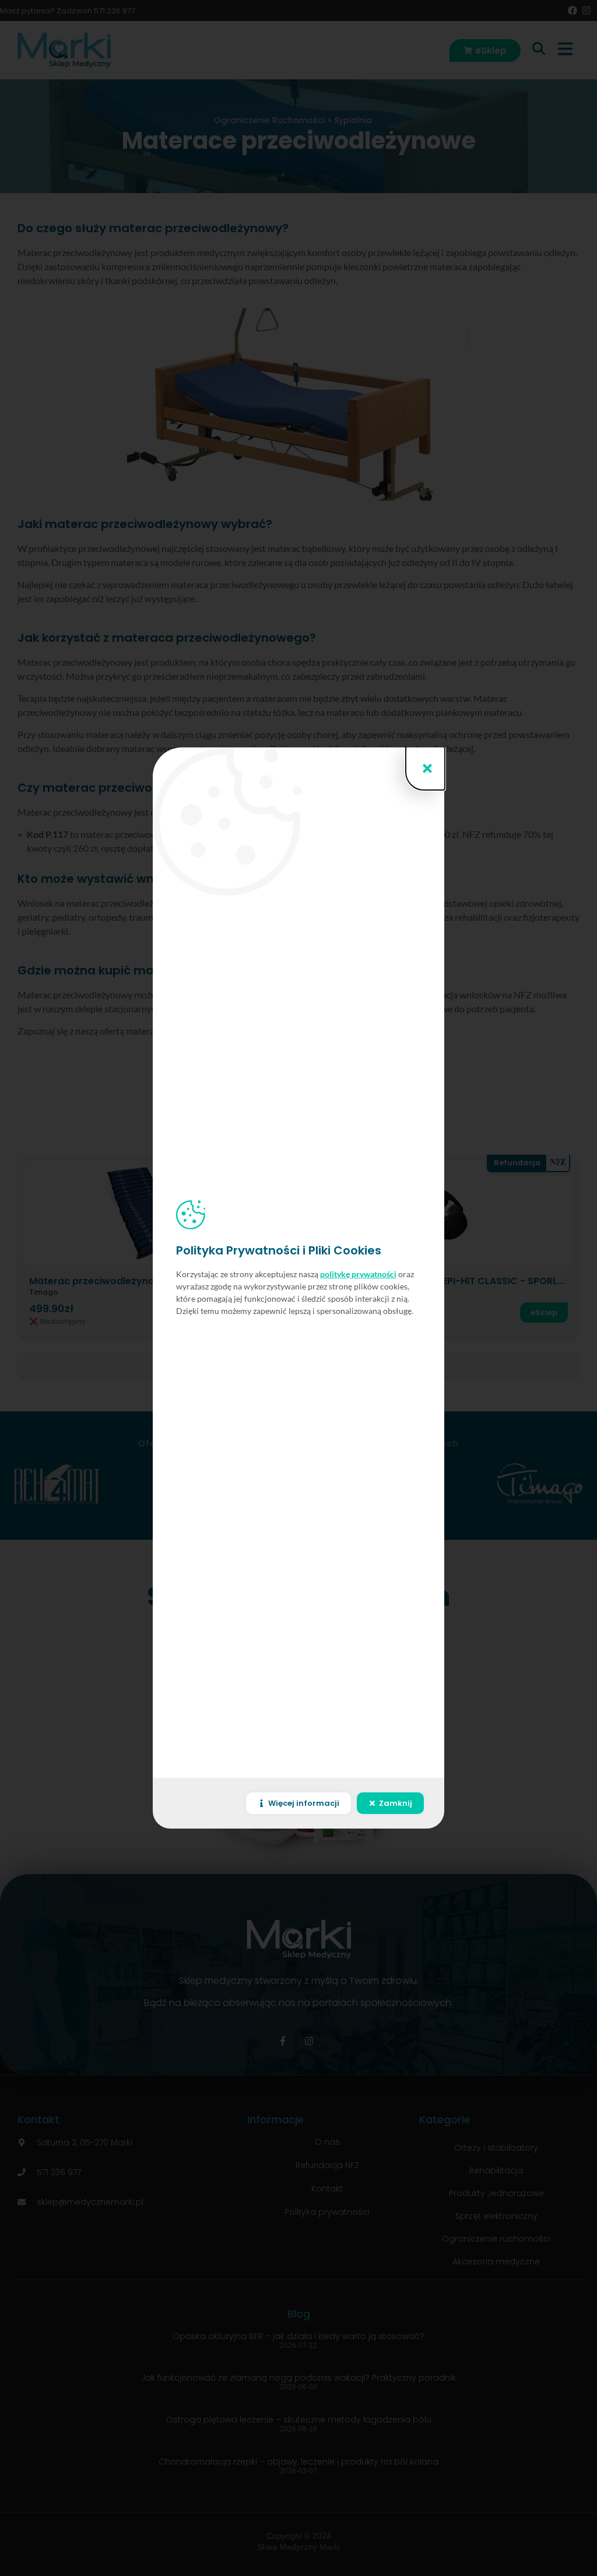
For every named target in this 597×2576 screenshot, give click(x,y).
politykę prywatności (358, 1274)
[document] (298, 1288)
